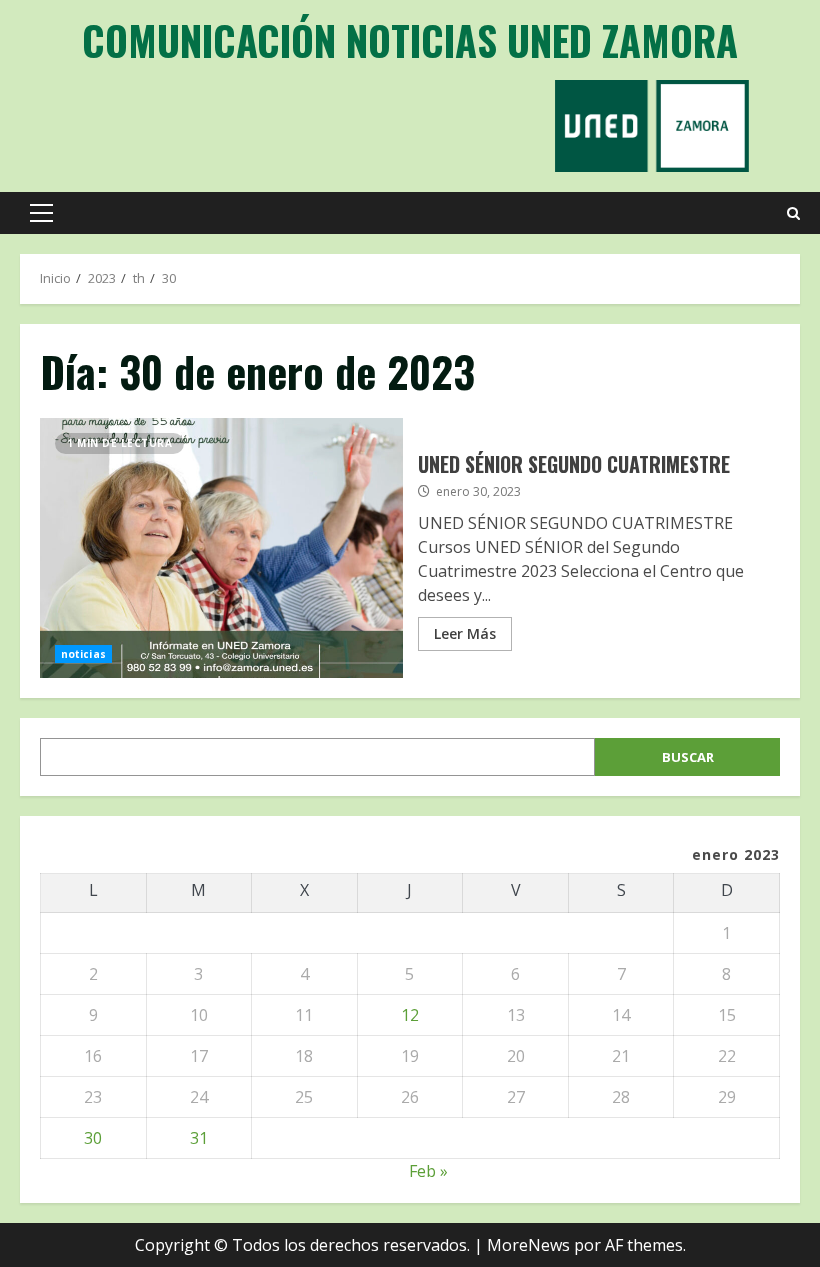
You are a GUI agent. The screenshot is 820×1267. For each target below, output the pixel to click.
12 (410, 1015)
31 (199, 1138)
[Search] (793, 213)
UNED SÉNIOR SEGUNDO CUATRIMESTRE (221, 548)
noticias (83, 654)
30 (93, 1138)
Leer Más (465, 633)
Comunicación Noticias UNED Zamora (410, 40)
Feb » (428, 1171)
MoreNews (528, 1245)
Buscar (688, 757)
